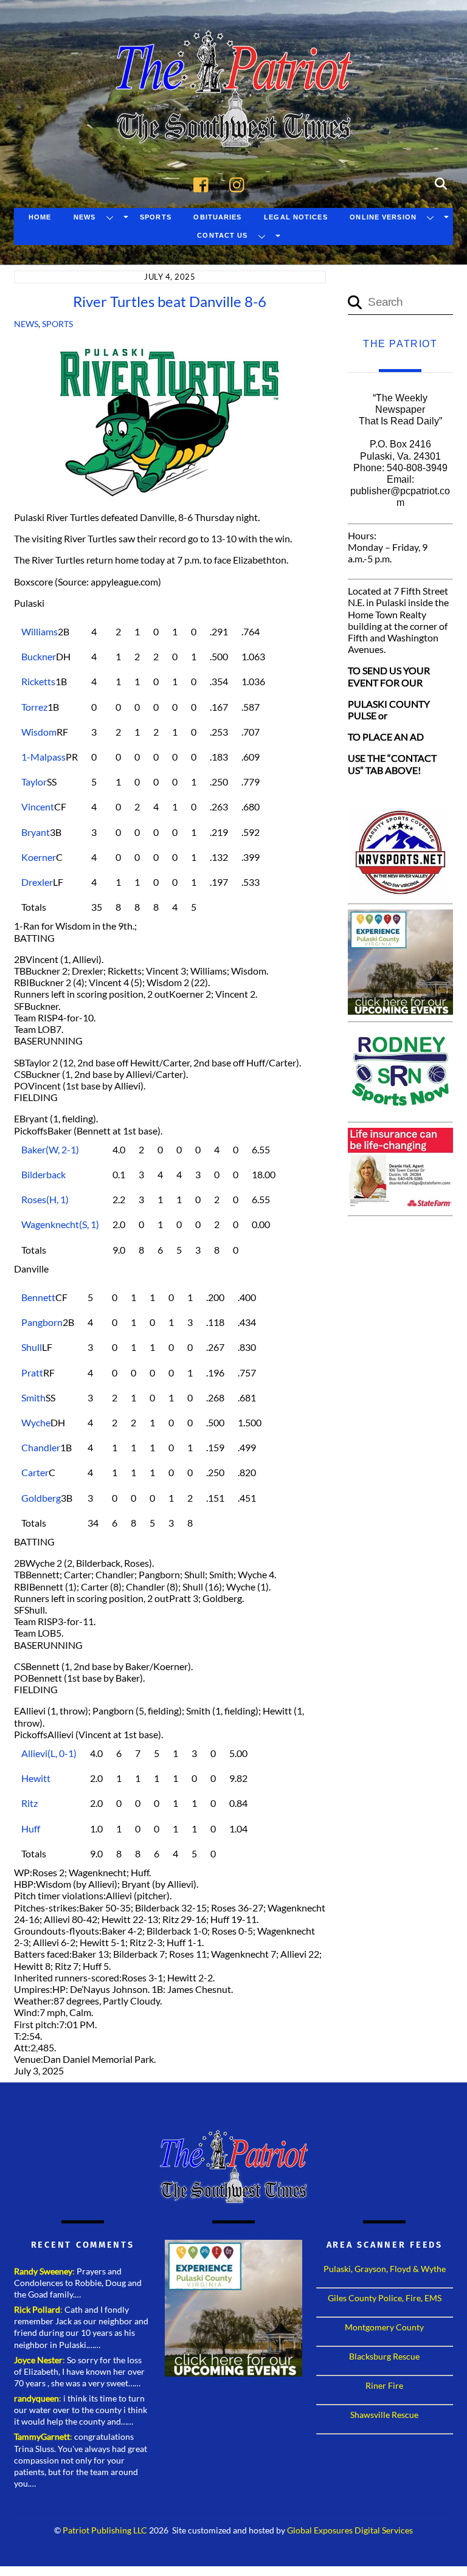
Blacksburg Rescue (384, 2356)
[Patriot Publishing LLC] (233, 129)
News (85, 217)
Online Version (383, 217)
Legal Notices (296, 217)
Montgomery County (384, 2327)
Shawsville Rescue (384, 2415)
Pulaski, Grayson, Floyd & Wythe (385, 2269)
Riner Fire (384, 2385)
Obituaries (217, 217)
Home (40, 217)
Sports (156, 217)
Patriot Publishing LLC (105, 2530)
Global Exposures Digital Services (350, 2530)
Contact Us (222, 235)
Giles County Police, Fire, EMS (385, 2298)
